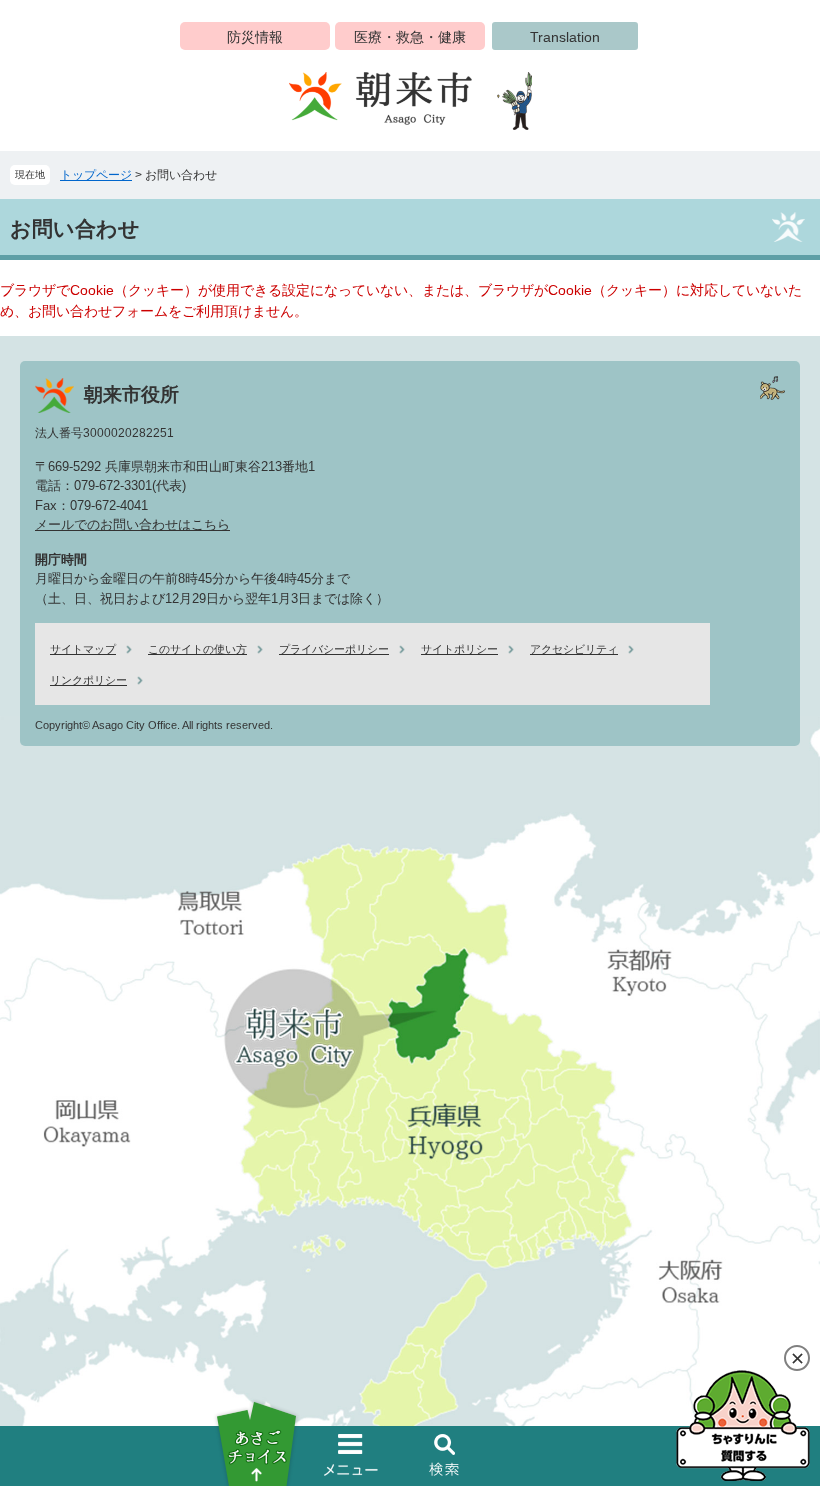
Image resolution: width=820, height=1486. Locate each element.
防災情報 (255, 37)
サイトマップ (83, 649)
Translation (565, 37)
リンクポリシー (88, 680)
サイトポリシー (459, 649)
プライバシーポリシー (334, 649)
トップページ (96, 175)
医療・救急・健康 (410, 37)
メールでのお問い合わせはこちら (132, 524)
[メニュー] (351, 1455)
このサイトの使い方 (197, 649)
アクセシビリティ (574, 649)
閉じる (797, 1358)
